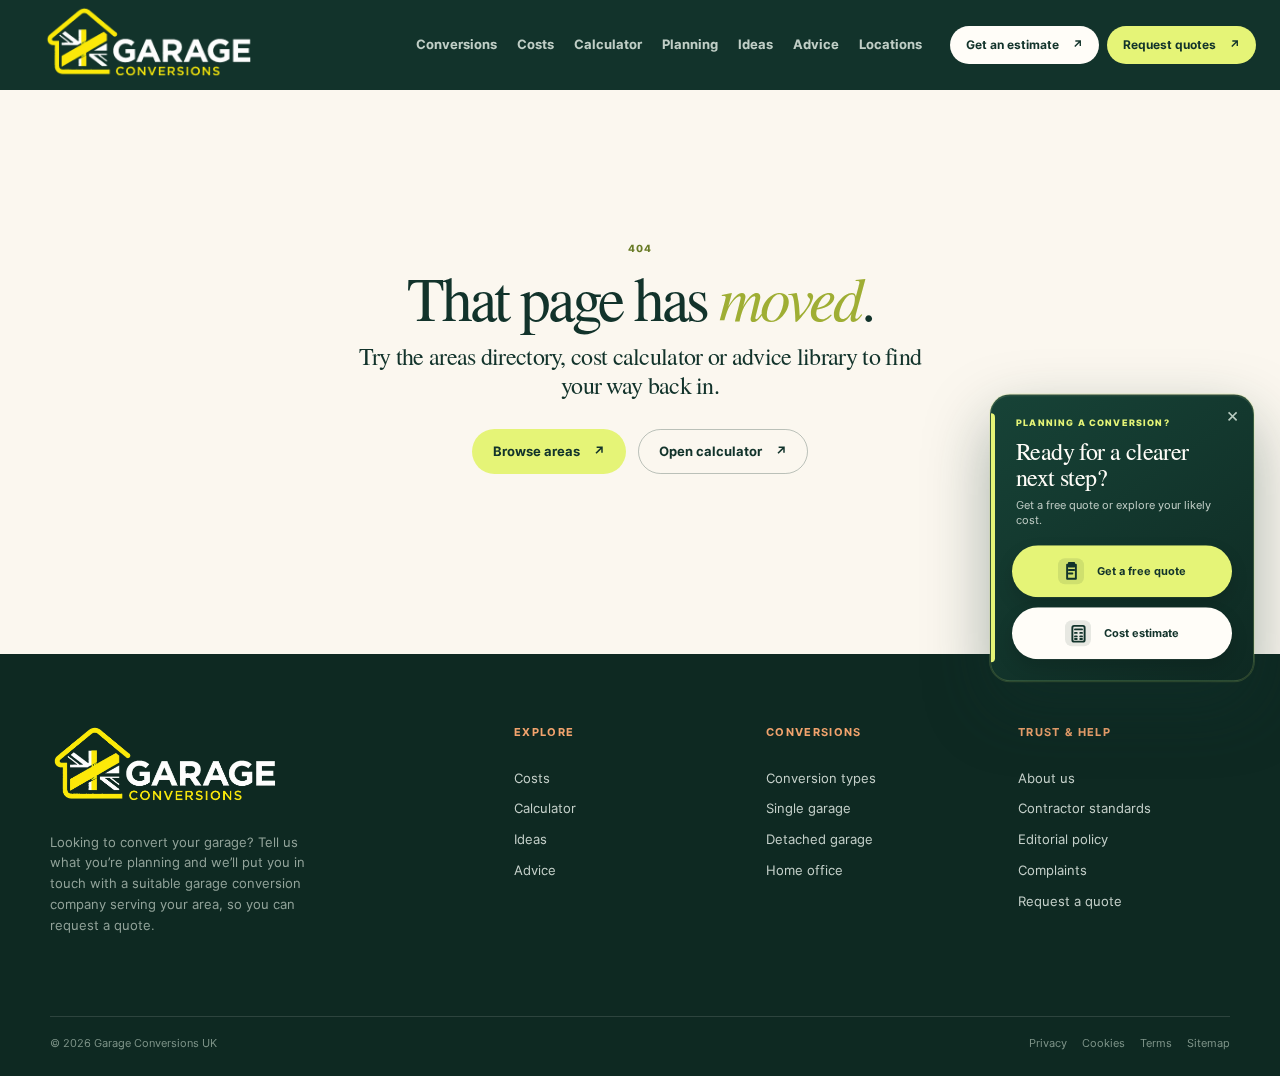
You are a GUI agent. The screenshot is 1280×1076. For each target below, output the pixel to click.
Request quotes (1181, 44)
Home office (804, 870)
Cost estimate (1141, 633)
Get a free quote (1141, 571)
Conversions (456, 44)
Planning (690, 44)
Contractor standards (1084, 808)
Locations (890, 44)
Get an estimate (1024, 44)
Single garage (808, 808)
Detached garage (819, 839)
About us (1046, 778)
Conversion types (821, 778)
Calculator (608, 44)
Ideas (755, 44)
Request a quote (1070, 901)
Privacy (1048, 1043)
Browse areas (549, 451)
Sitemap (1208, 1043)
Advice (816, 44)
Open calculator (723, 451)
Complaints (1052, 870)
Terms (1156, 1043)
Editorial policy (1063, 839)
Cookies (1103, 1043)
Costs (535, 44)
